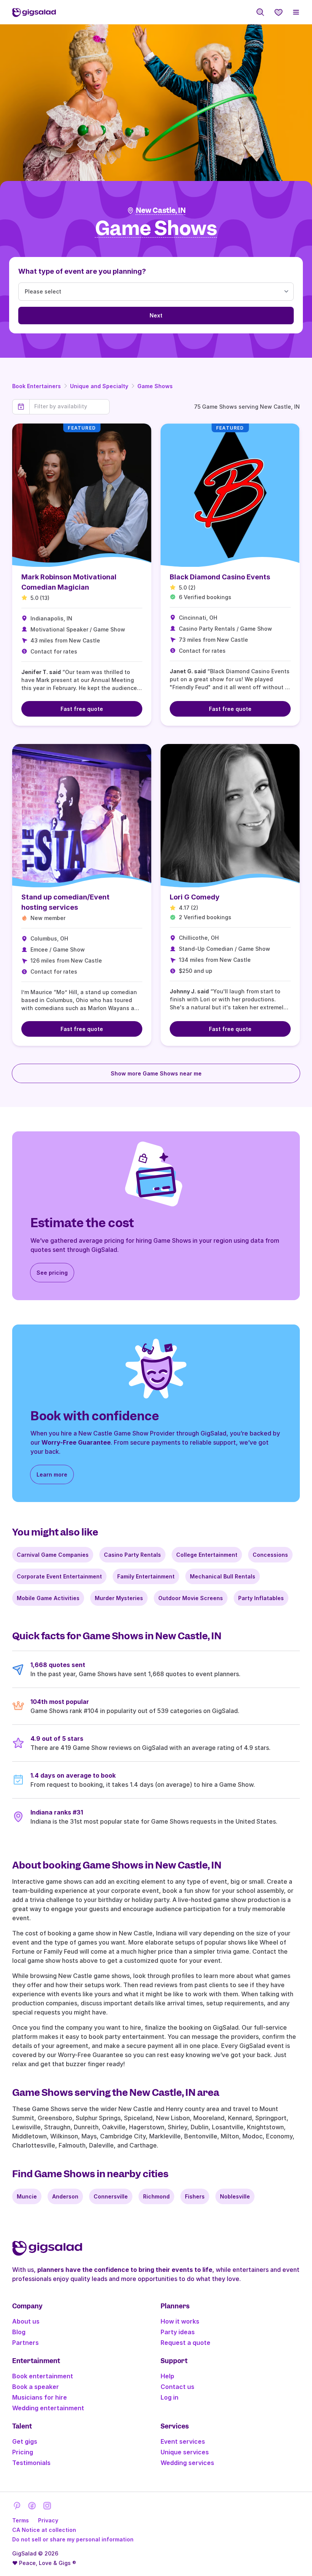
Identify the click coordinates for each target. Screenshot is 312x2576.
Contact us (177, 2387)
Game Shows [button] (156, 229)
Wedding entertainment (48, 2408)
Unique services (185, 2452)
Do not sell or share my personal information (73, 2539)
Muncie (27, 2196)
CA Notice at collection (44, 2530)
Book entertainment (43, 2376)
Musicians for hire (40, 2397)
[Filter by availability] (69, 406)
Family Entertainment (146, 1576)
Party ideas (178, 2332)
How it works (180, 2321)
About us (26, 2321)
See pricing (52, 1273)
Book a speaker (36, 2387)
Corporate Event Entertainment (59, 1576)
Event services (183, 2441)
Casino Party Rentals (132, 1555)
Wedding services (187, 2463)
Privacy (48, 2520)
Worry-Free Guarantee (76, 1442)
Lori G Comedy (195, 897)
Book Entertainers (37, 386)
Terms (21, 2520)
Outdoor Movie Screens (191, 1598)
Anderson (65, 2196)
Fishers (195, 2196)
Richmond (156, 2196)
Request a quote (185, 2343)
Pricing (23, 2452)
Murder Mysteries (119, 1598)
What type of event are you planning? (82, 271)
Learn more (52, 1474)
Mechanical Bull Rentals (223, 1576)
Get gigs (25, 2441)
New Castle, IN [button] (161, 210)
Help (167, 2376)
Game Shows (155, 386)
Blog (19, 2332)
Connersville (111, 2196)
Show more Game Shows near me (156, 1073)
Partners (25, 2343)
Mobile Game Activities (48, 1598)
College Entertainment (207, 1555)
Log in (170, 2397)
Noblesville (235, 2196)
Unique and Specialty (99, 386)
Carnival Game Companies (53, 1555)
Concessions (270, 1555)
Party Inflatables (261, 1598)
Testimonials (31, 2463)
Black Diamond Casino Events (220, 577)
